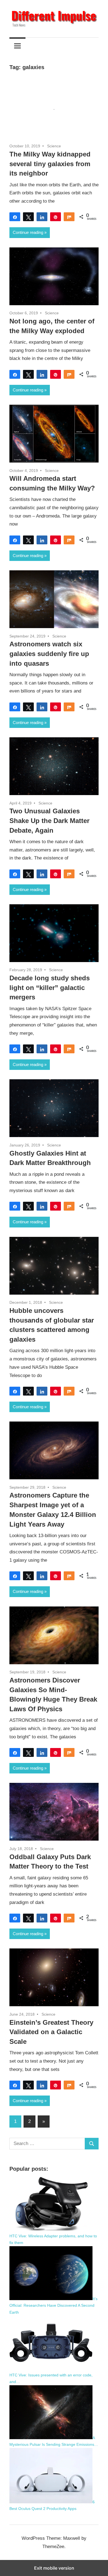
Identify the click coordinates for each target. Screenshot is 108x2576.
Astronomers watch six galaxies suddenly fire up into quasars (49, 654)
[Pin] (56, 217)
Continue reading (28, 232)
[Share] (15, 217)
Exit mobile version (54, 2568)
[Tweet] (28, 217)
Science (54, 146)
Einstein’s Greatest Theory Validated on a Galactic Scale (51, 2032)
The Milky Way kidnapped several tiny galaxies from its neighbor (50, 164)
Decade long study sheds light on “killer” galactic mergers (50, 988)
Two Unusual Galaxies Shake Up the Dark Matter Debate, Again (49, 821)
